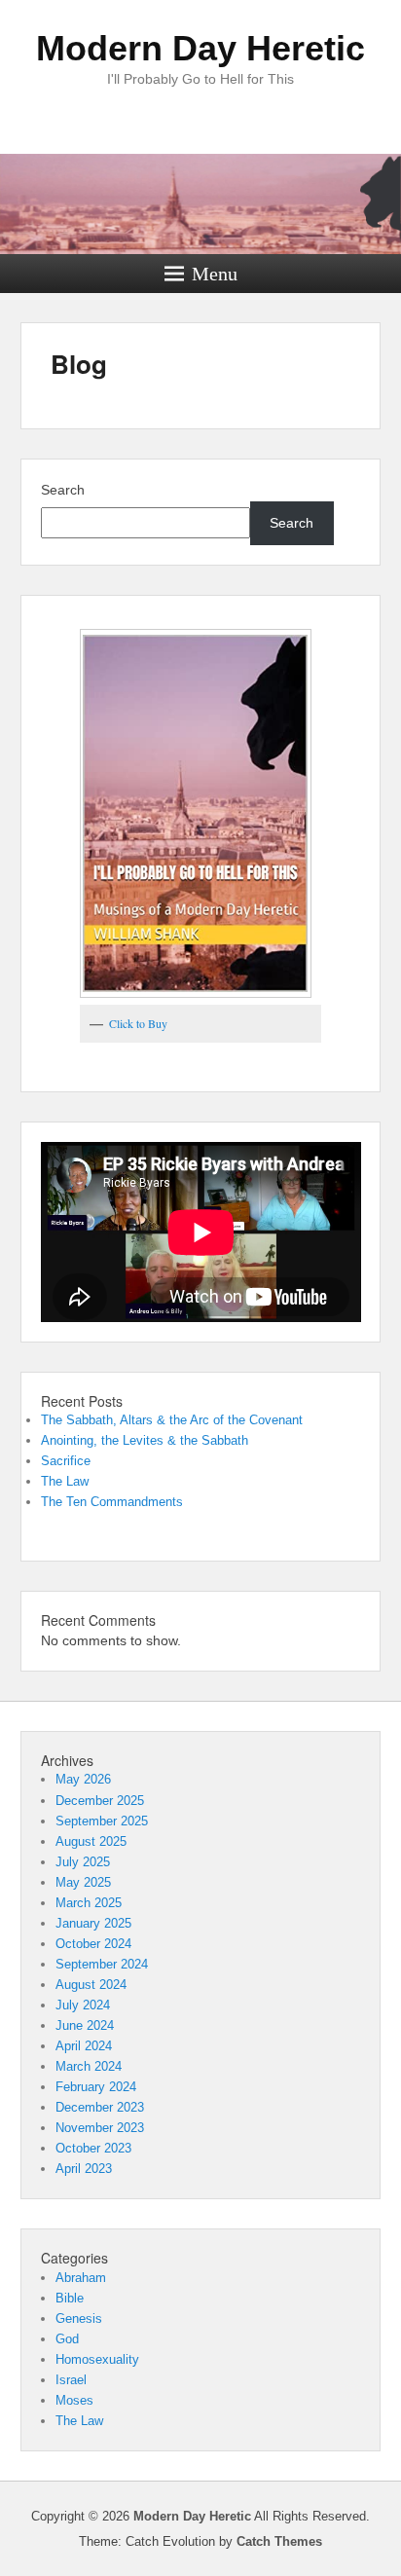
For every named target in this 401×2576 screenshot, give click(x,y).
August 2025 (91, 1841)
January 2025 (93, 1923)
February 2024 (96, 2087)
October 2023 (93, 2148)
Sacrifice (66, 1461)
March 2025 (89, 1903)
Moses (74, 2400)
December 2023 (100, 2107)
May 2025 (83, 1882)
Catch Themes (279, 2541)
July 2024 (83, 2005)
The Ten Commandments (112, 1502)
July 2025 (83, 1862)
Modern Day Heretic (200, 48)
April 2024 (84, 2046)
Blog (79, 364)
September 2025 (102, 1821)
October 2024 (93, 1944)
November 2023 (100, 2128)
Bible (70, 2298)
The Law (65, 1481)
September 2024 (102, 1964)
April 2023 (84, 2169)
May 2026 (83, 1779)
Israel (71, 2380)
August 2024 (91, 1985)
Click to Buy (138, 1023)
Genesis (79, 2318)
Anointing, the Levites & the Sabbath (145, 1440)
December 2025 (100, 1801)
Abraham (81, 2278)
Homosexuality (97, 2359)
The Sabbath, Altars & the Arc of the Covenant (172, 1420)
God (67, 2339)
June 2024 (85, 2025)
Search (63, 490)
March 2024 (89, 2066)
